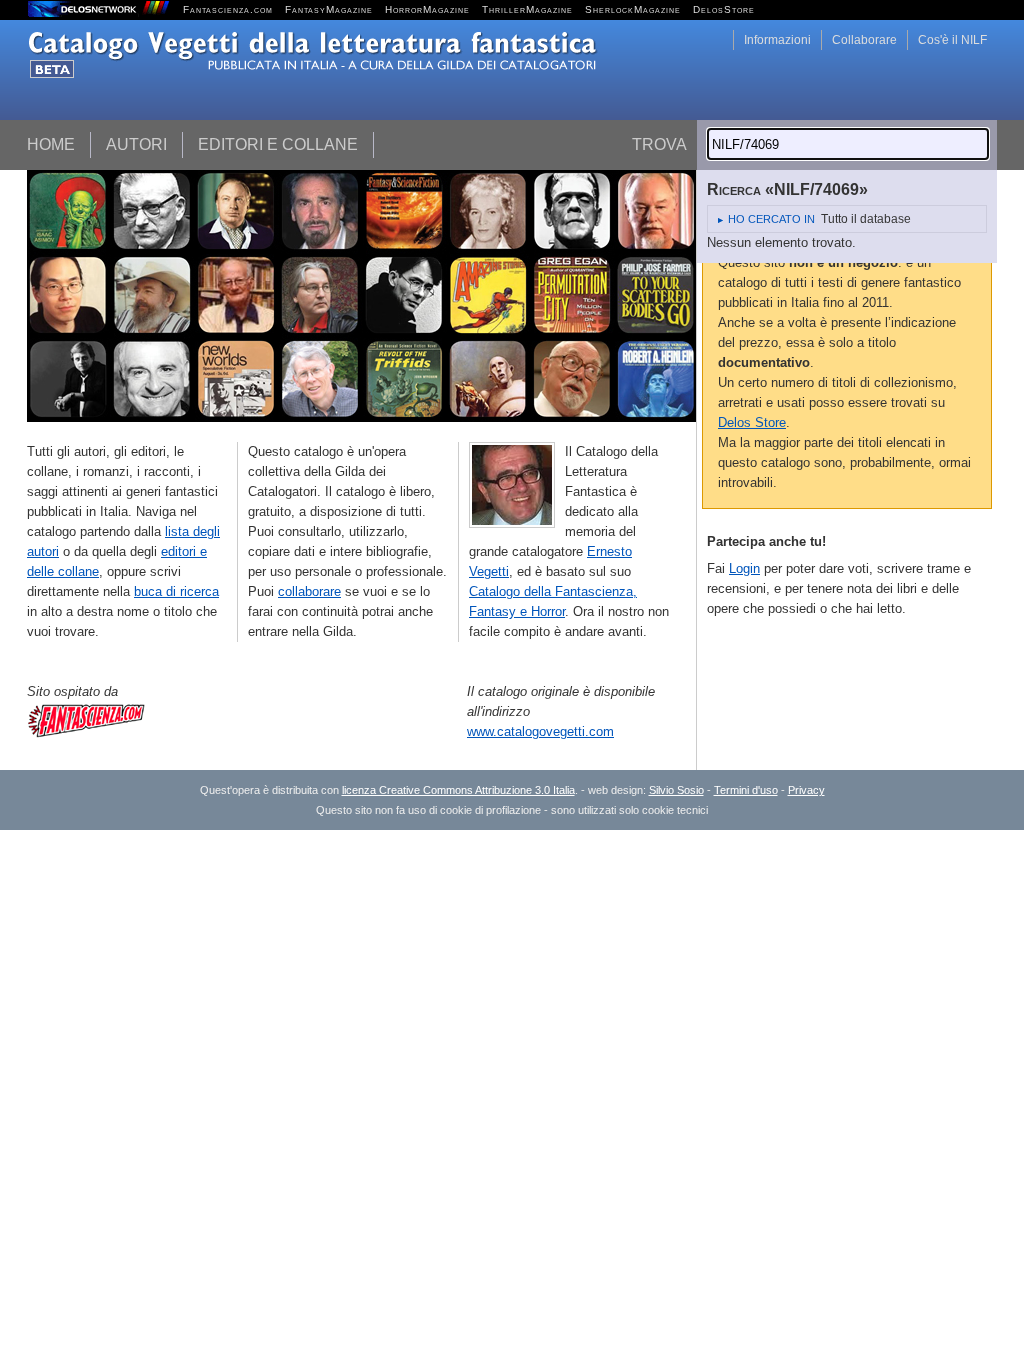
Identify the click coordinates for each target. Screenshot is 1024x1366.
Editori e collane (278, 144)
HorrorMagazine (427, 9)
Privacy (806, 790)
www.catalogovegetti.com (540, 731)
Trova (659, 144)
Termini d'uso (746, 790)
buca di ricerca (176, 591)
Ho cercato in (771, 219)
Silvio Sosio (676, 790)
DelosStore (724, 9)
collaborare (309, 591)
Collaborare (864, 40)
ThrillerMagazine (527, 9)
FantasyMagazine (329, 9)
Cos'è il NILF (952, 40)
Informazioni (777, 40)
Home (51, 144)
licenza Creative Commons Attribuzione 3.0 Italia (458, 790)
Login (744, 568)
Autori (136, 144)
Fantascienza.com (228, 9)
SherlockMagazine (633, 9)
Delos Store (752, 422)
